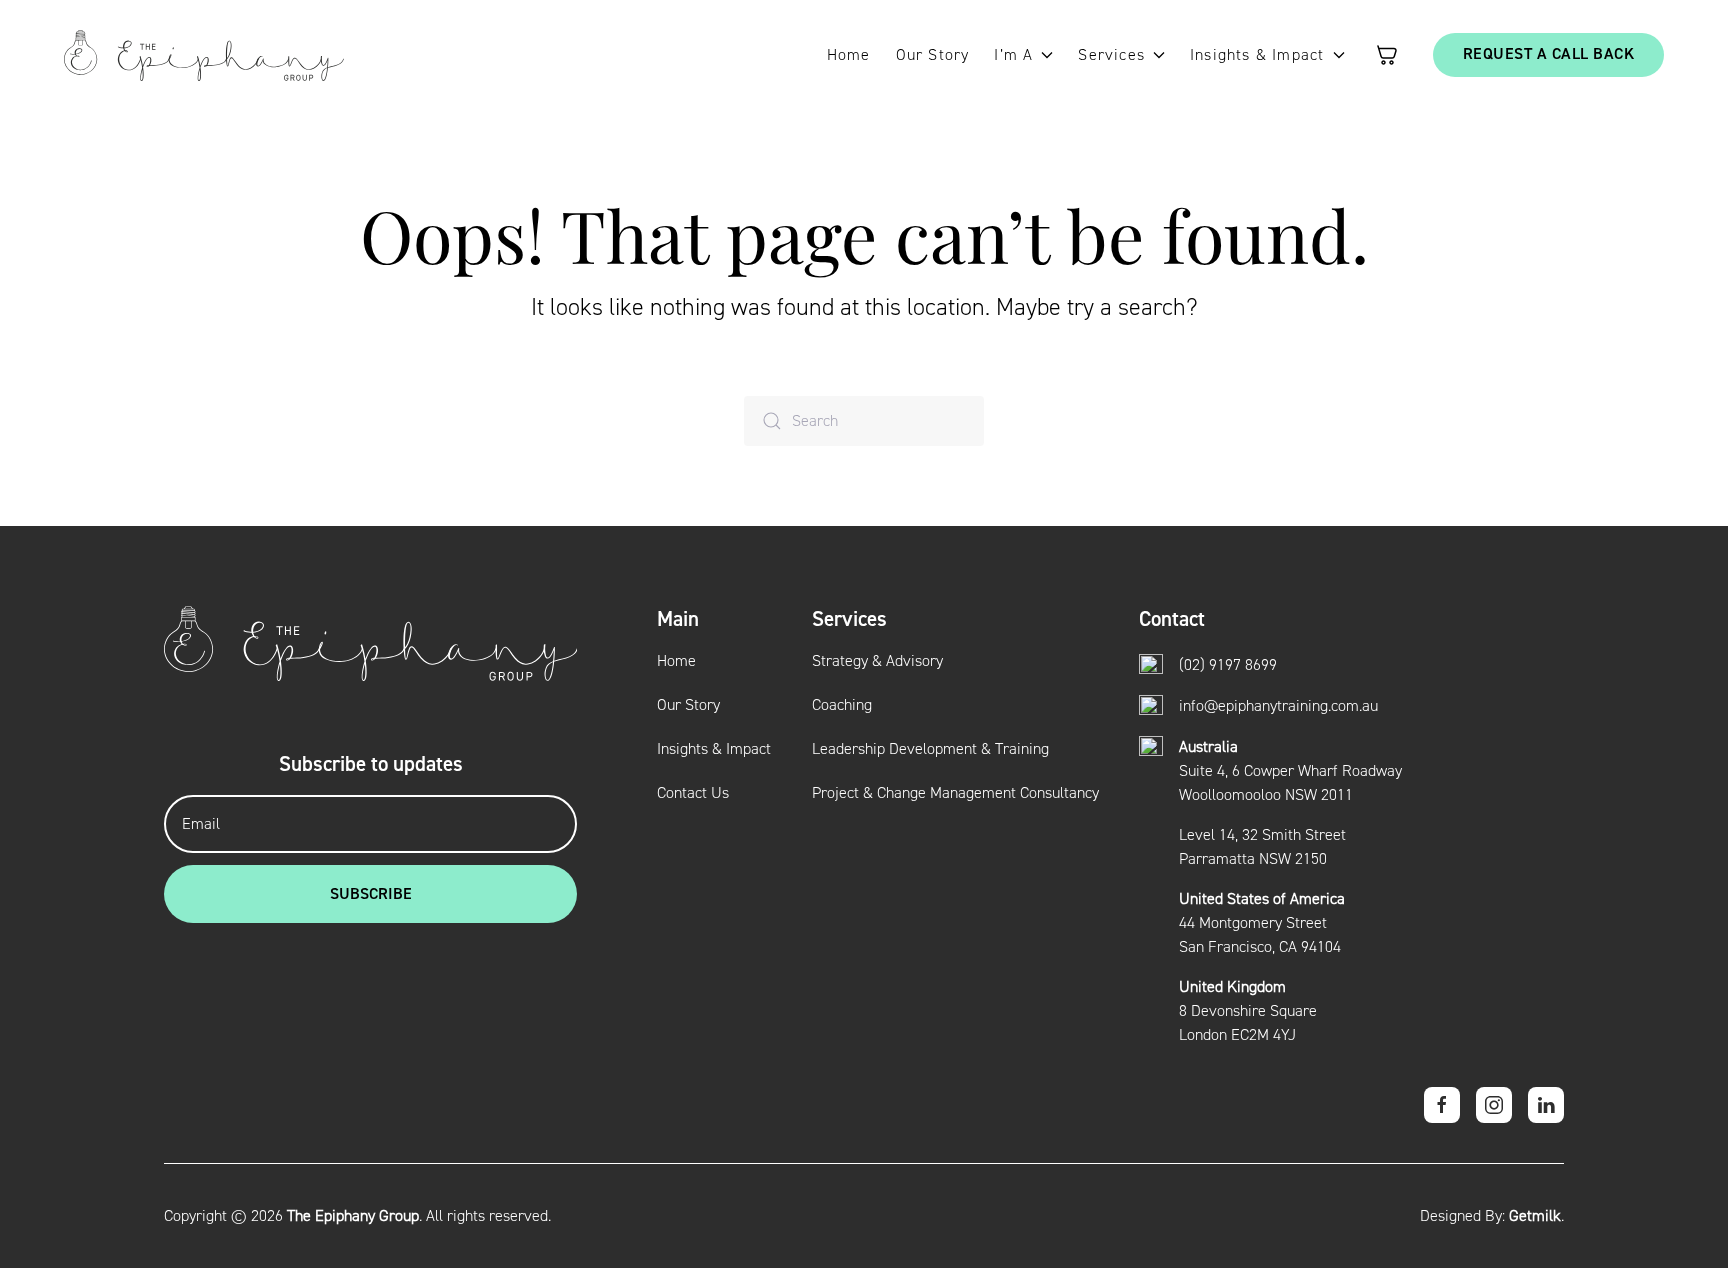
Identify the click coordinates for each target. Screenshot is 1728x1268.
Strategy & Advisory (877, 661)
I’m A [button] (1013, 55)
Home (849, 55)
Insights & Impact (714, 749)
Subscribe (371, 894)
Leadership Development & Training (930, 749)
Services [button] (1111, 55)
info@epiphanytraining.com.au (1278, 706)
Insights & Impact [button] (1257, 55)
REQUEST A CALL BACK (1549, 54)
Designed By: (1490, 1216)
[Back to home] (204, 55)
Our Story (933, 55)
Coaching (842, 705)
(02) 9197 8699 (1228, 665)
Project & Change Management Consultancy (955, 793)
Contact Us (693, 793)
